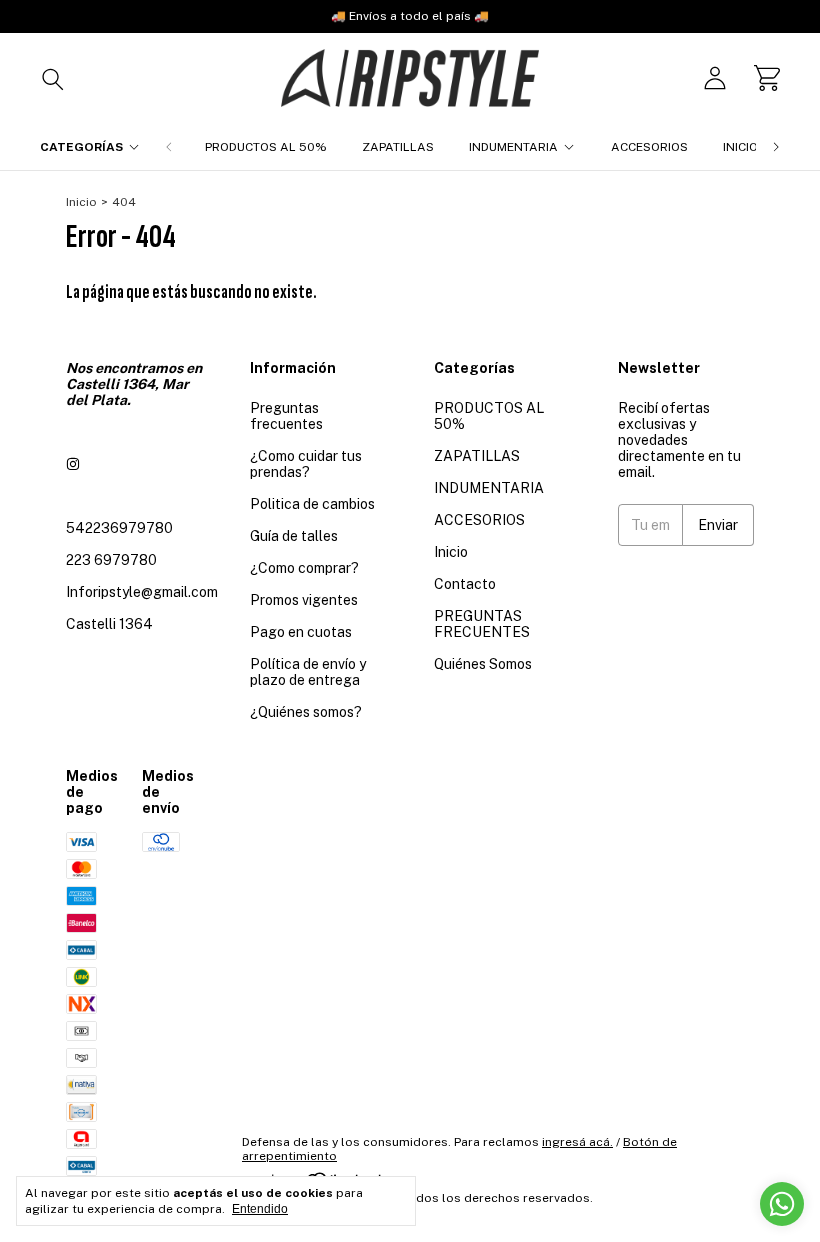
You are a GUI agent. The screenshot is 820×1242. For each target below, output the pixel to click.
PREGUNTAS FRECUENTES (482, 624)
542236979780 (119, 528)
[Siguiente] (776, 147)
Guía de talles (294, 536)
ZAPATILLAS (398, 147)
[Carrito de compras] (767, 78)
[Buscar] (53, 78)
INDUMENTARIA (513, 147)
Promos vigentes (304, 600)
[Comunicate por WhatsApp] (782, 1204)
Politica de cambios (312, 504)
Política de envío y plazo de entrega (308, 672)
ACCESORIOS (649, 147)
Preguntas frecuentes (286, 416)
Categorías (81, 147)
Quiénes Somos (483, 664)
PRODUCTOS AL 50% (266, 147)
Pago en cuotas (301, 632)
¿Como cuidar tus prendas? (306, 464)
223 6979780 (111, 560)
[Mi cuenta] (715, 78)
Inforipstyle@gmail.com (142, 592)
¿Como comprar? (304, 568)
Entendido (260, 1209)
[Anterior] (169, 147)
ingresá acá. (577, 1142)
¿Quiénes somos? (306, 712)
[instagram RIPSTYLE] (73, 464)
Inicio (740, 147)
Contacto (465, 584)
